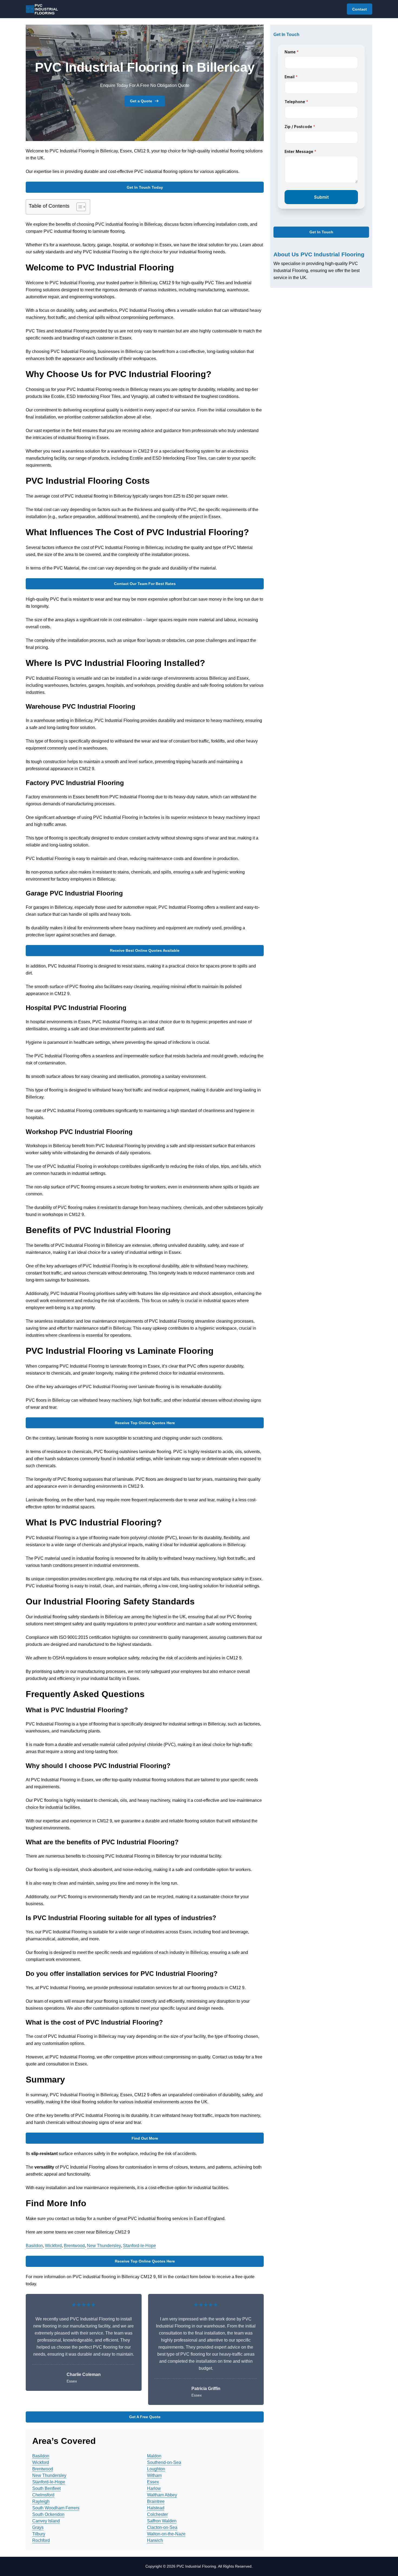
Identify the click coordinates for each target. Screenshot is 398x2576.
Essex (153, 2482)
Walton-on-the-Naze (166, 2534)
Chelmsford (43, 2495)
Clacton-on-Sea (162, 2527)
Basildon (34, 2246)
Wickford (53, 2246)
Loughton (156, 2469)
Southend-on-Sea (164, 2462)
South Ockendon (48, 2514)
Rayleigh (41, 2501)
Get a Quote (141, 101)
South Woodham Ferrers (56, 2508)
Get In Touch (321, 232)
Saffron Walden (162, 2521)
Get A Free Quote (145, 2417)
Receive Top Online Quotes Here (145, 1423)
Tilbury (39, 2534)
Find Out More (145, 2138)
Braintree (156, 2501)
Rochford (41, 2540)
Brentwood (74, 2246)
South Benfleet (46, 2488)
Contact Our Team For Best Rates (145, 584)
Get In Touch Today (145, 187)
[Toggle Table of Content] (78, 207)
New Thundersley (104, 2246)
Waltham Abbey (162, 2495)
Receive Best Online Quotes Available (145, 950)
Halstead (156, 2508)
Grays (38, 2527)
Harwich (155, 2540)
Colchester (157, 2514)
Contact (360, 9)
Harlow (154, 2488)
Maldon (154, 2456)
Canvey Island (46, 2521)
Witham (154, 2475)
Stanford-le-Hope (139, 2246)
